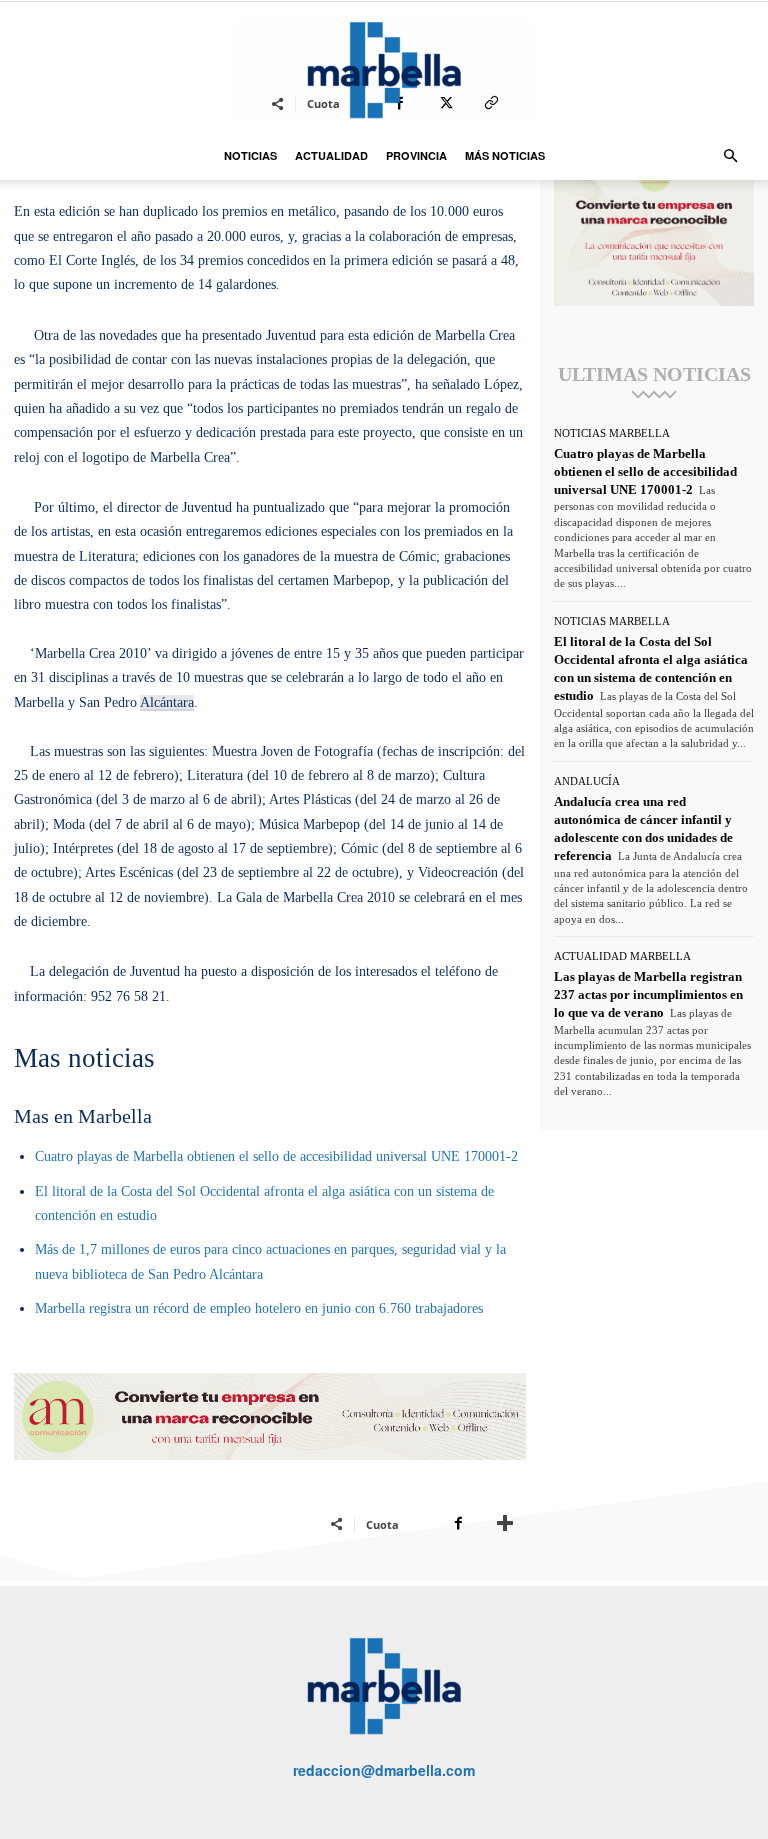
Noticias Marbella (612, 433)
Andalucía (587, 781)
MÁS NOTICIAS (505, 155)
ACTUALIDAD (331, 155)
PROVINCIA (416, 155)
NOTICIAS (250, 155)
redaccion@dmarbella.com (384, 1770)
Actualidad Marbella (622, 956)
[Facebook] (458, 1524)
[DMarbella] (384, 69)
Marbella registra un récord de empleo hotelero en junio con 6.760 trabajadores (259, 1308)
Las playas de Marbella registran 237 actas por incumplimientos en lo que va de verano (648, 994)
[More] (505, 1524)
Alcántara (167, 702)
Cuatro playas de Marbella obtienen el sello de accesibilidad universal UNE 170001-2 (276, 1156)
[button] (730, 156)
